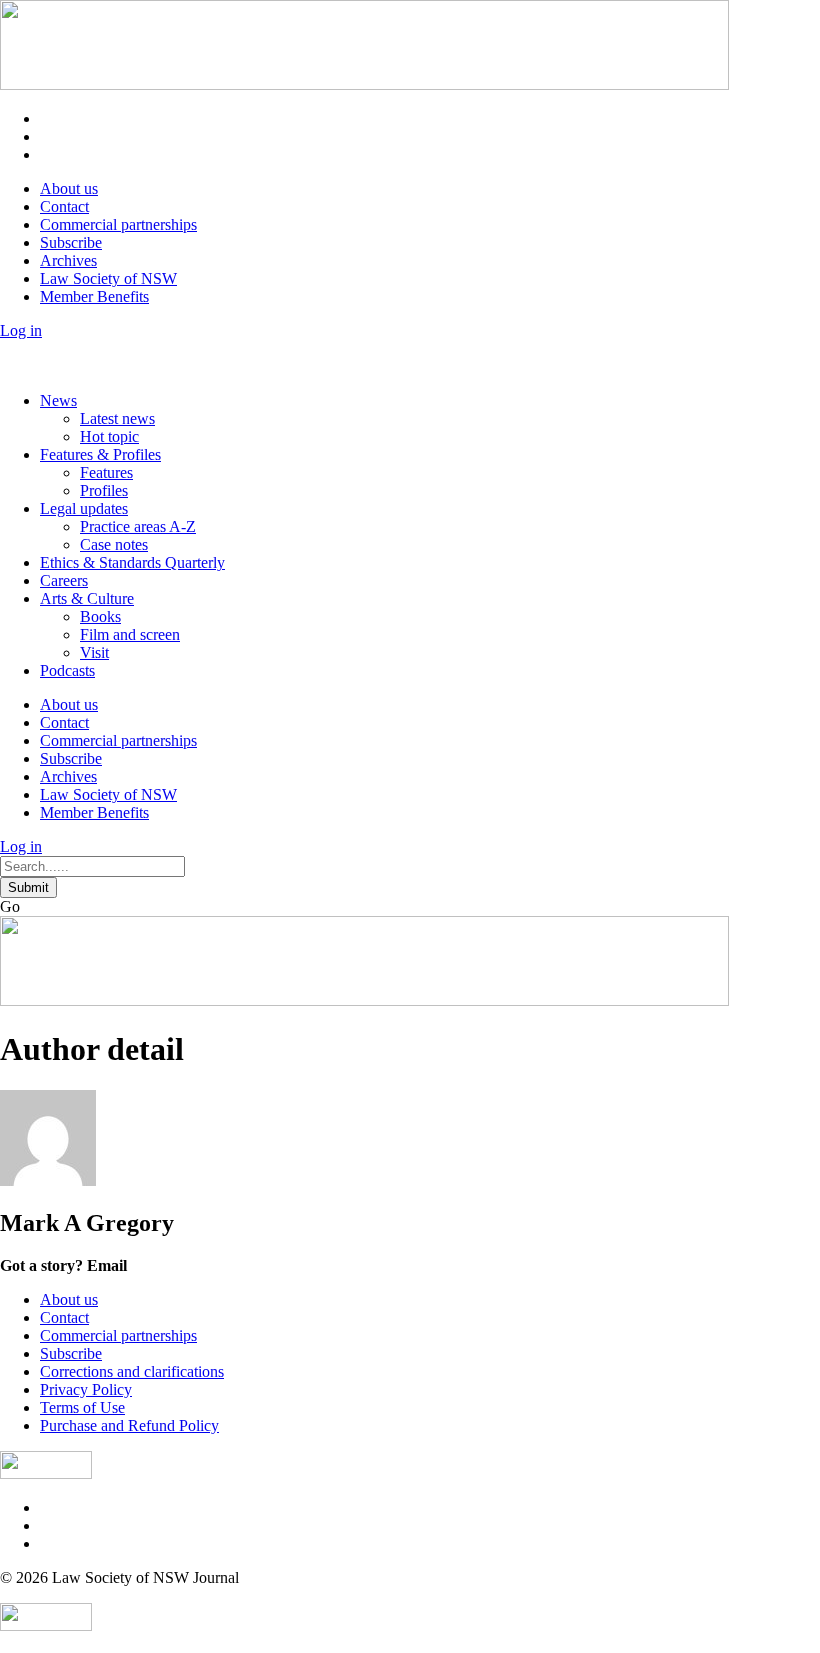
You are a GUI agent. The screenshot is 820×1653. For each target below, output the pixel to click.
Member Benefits (94, 296)
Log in (21, 330)
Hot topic (109, 436)
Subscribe (71, 242)
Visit (94, 652)
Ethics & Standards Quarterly (132, 562)
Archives (68, 260)
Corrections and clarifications (132, 1371)
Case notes (114, 544)
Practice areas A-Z (138, 526)
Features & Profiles (100, 454)
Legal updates (84, 508)
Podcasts (67, 670)
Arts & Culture (87, 598)
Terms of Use (82, 1407)
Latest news (117, 418)
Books (100, 616)
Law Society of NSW (108, 278)
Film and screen (130, 634)
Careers (64, 580)
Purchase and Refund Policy (129, 1425)
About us (69, 188)
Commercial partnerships (118, 224)
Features (106, 472)
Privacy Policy (86, 1389)
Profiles (104, 490)
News (58, 400)
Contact (64, 206)
